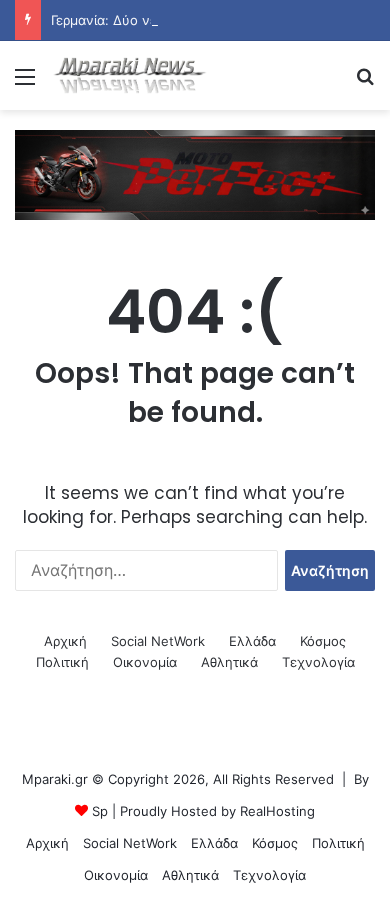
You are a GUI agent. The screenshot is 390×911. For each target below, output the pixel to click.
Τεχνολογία (318, 662)
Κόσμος (323, 641)
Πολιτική (62, 662)
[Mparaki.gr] (130, 75)
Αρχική (65, 641)
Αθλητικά (229, 662)
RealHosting (277, 811)
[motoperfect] (195, 174)
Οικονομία (145, 662)
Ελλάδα (252, 641)
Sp (100, 811)
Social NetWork (158, 641)
